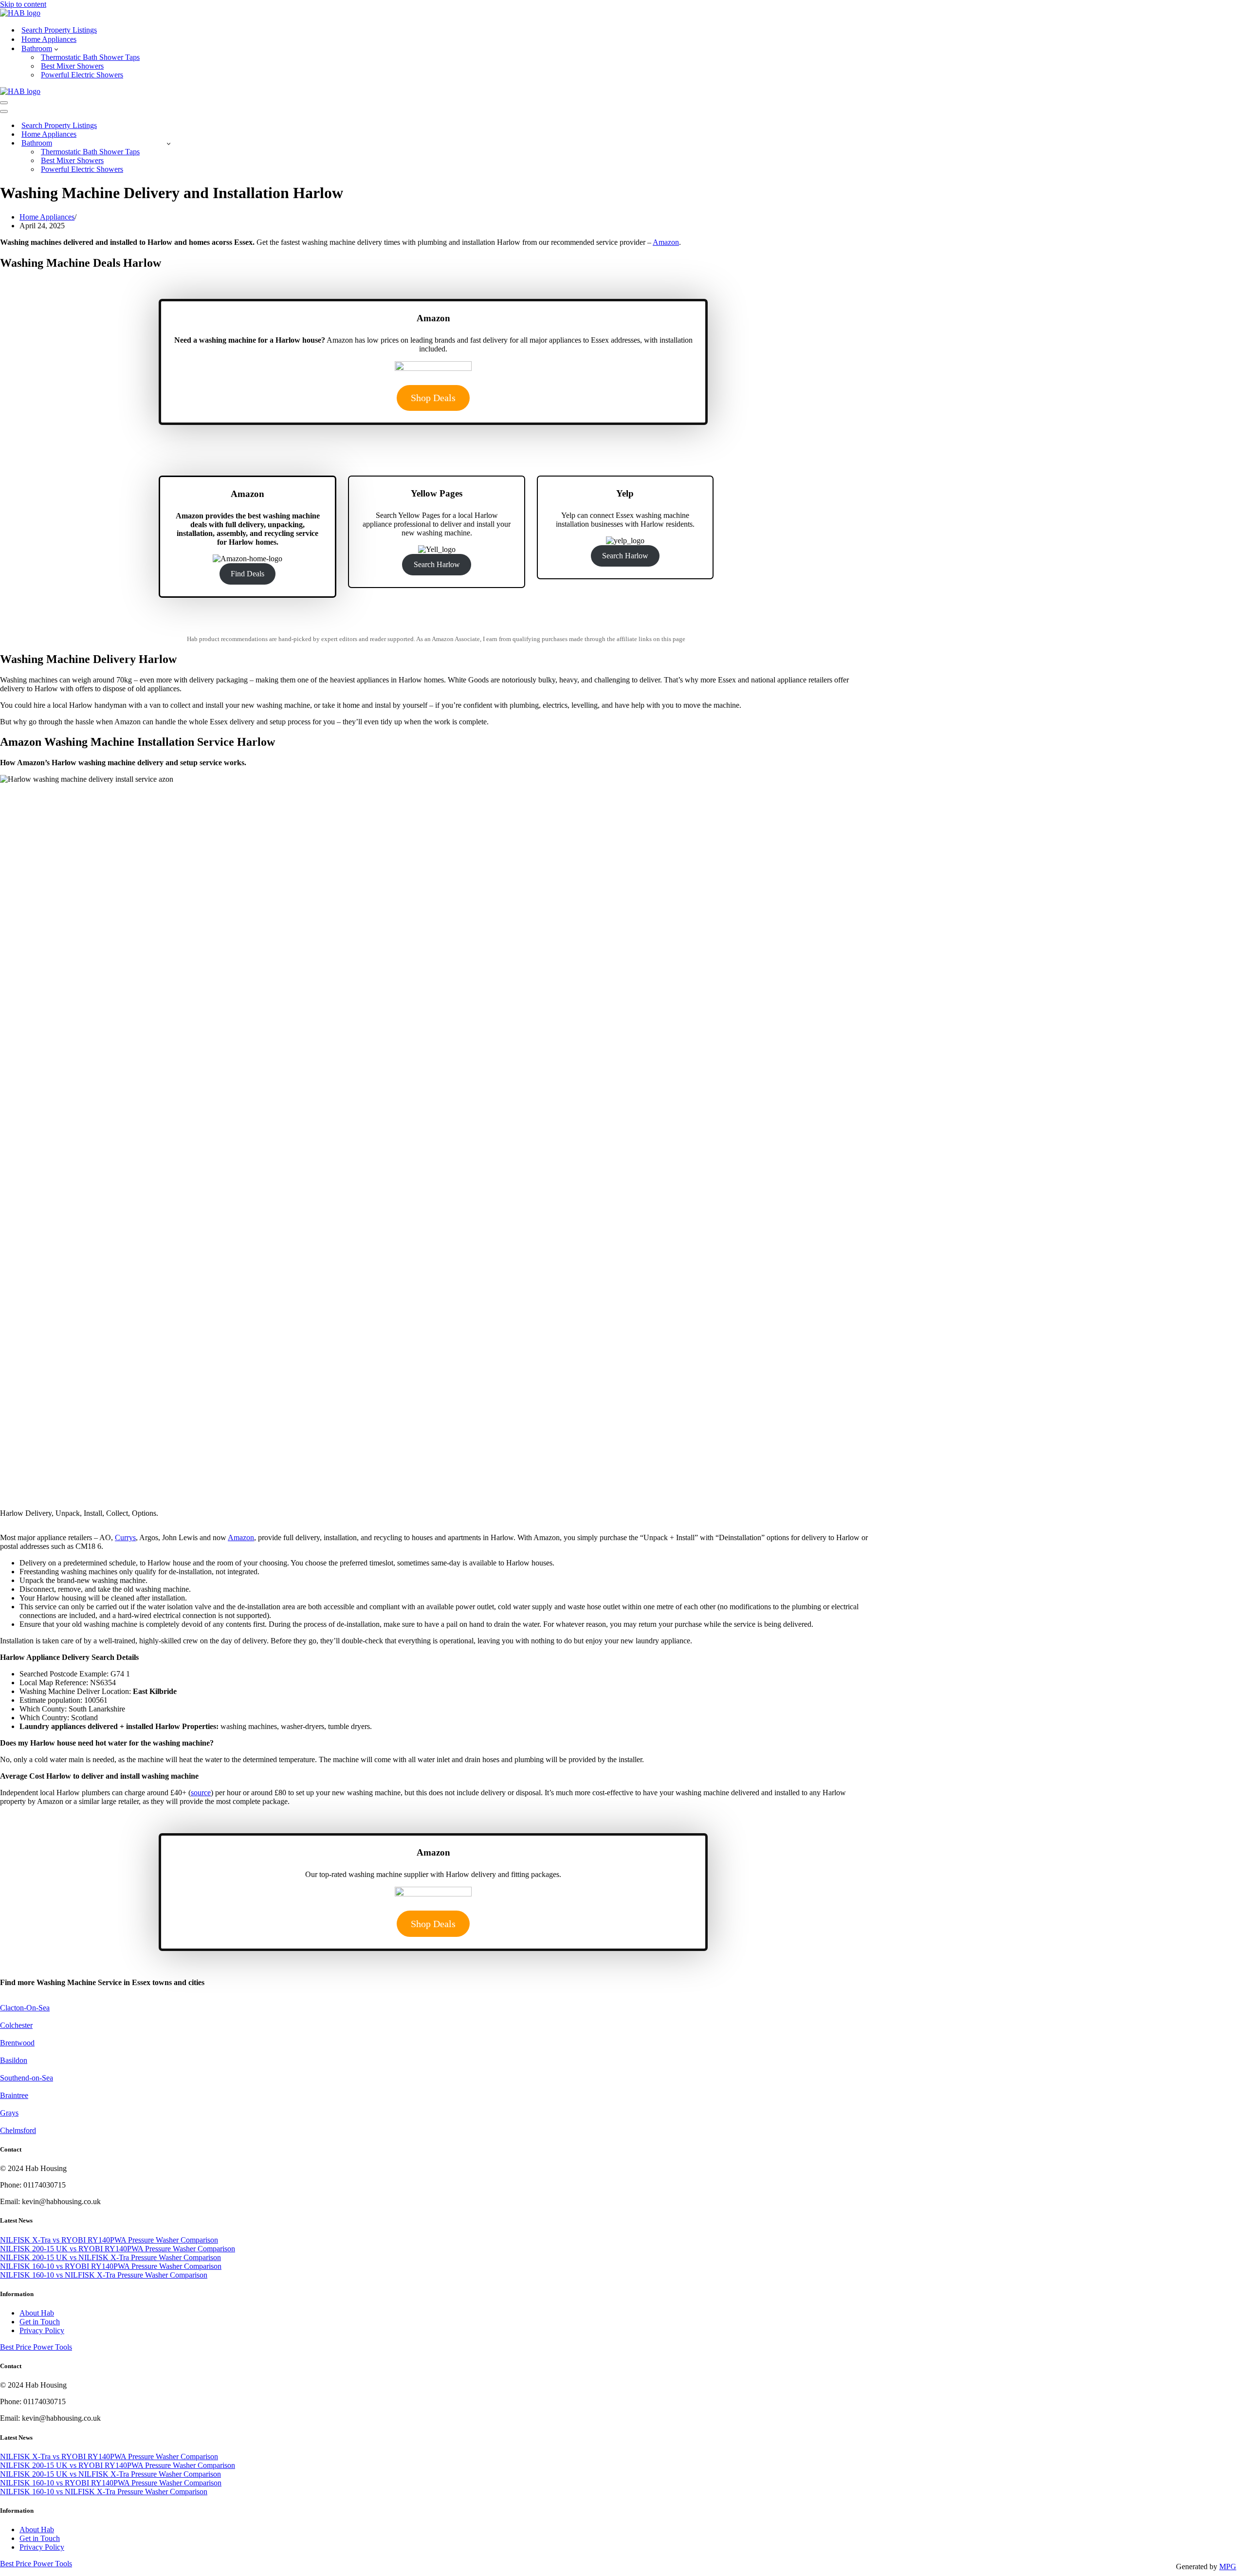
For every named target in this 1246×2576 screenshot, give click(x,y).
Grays (9, 2113)
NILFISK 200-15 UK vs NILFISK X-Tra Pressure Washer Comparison (110, 2257)
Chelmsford (18, 2130)
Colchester (16, 2025)
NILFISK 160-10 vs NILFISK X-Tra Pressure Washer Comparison (104, 2275)
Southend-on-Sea (27, 2078)
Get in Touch (40, 2322)
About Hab (37, 2313)
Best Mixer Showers (72, 66)
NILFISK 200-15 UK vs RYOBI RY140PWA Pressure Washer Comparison (118, 2249)
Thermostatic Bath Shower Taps (90, 57)
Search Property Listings (59, 30)
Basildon (14, 2060)
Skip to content (23, 4)
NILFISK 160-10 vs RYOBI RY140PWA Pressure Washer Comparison (111, 2266)
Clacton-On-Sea (25, 2008)
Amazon (666, 242)
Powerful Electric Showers (82, 75)
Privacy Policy (42, 2330)
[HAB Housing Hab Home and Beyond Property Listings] (20, 13)
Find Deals (247, 574)
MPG (1228, 2567)
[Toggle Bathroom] (169, 143)
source (201, 1793)
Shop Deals (433, 398)
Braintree (14, 2095)
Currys (125, 1537)
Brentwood (17, 2043)
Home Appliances (49, 39)
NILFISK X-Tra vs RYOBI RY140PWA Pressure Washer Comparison (109, 2240)
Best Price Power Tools (36, 2347)
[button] (56, 49)
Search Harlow (437, 564)
